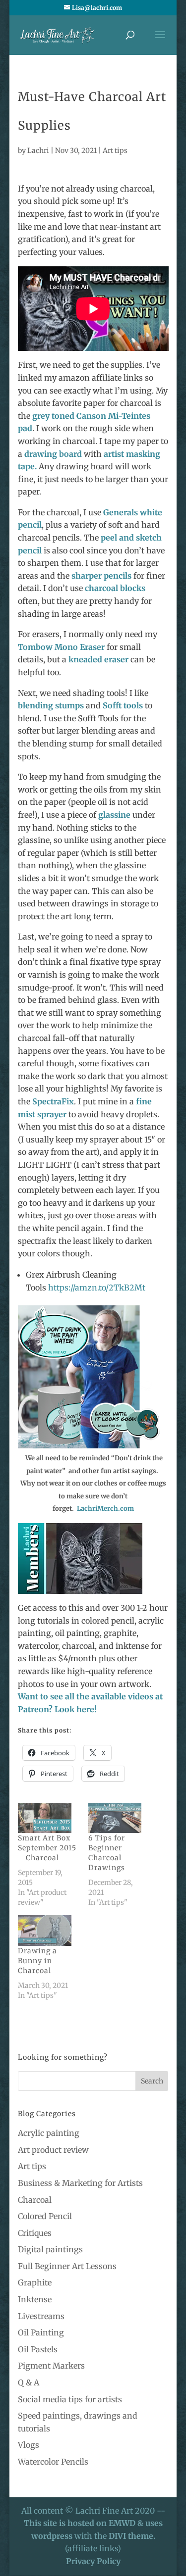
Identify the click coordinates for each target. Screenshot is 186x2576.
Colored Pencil (45, 2216)
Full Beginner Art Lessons (67, 2266)
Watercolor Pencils (53, 2462)
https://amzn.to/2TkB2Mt (97, 1288)
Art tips (115, 150)
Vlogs (29, 2445)
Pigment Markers (51, 2366)
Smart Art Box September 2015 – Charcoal (47, 1848)
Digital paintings (50, 2249)
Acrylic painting (49, 2133)
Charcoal (35, 2200)
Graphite (35, 2282)
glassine (114, 815)
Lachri (38, 150)
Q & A (29, 2382)
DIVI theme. (132, 2536)
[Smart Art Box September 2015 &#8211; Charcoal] (48, 1818)
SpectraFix (53, 1101)
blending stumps (51, 705)
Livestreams (41, 2316)
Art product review (53, 2150)
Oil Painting (41, 2332)
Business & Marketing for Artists (80, 2183)
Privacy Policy (93, 2561)
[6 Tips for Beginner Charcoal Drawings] (119, 1818)
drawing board (52, 454)
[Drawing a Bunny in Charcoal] (48, 1931)
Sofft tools (122, 705)
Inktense (35, 2299)
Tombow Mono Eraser (62, 647)
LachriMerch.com (105, 1509)
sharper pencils (101, 576)
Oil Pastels (38, 2349)
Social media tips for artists (70, 2399)
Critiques (35, 2233)
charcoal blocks (115, 588)
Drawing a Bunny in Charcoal (37, 1961)
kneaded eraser (98, 659)
